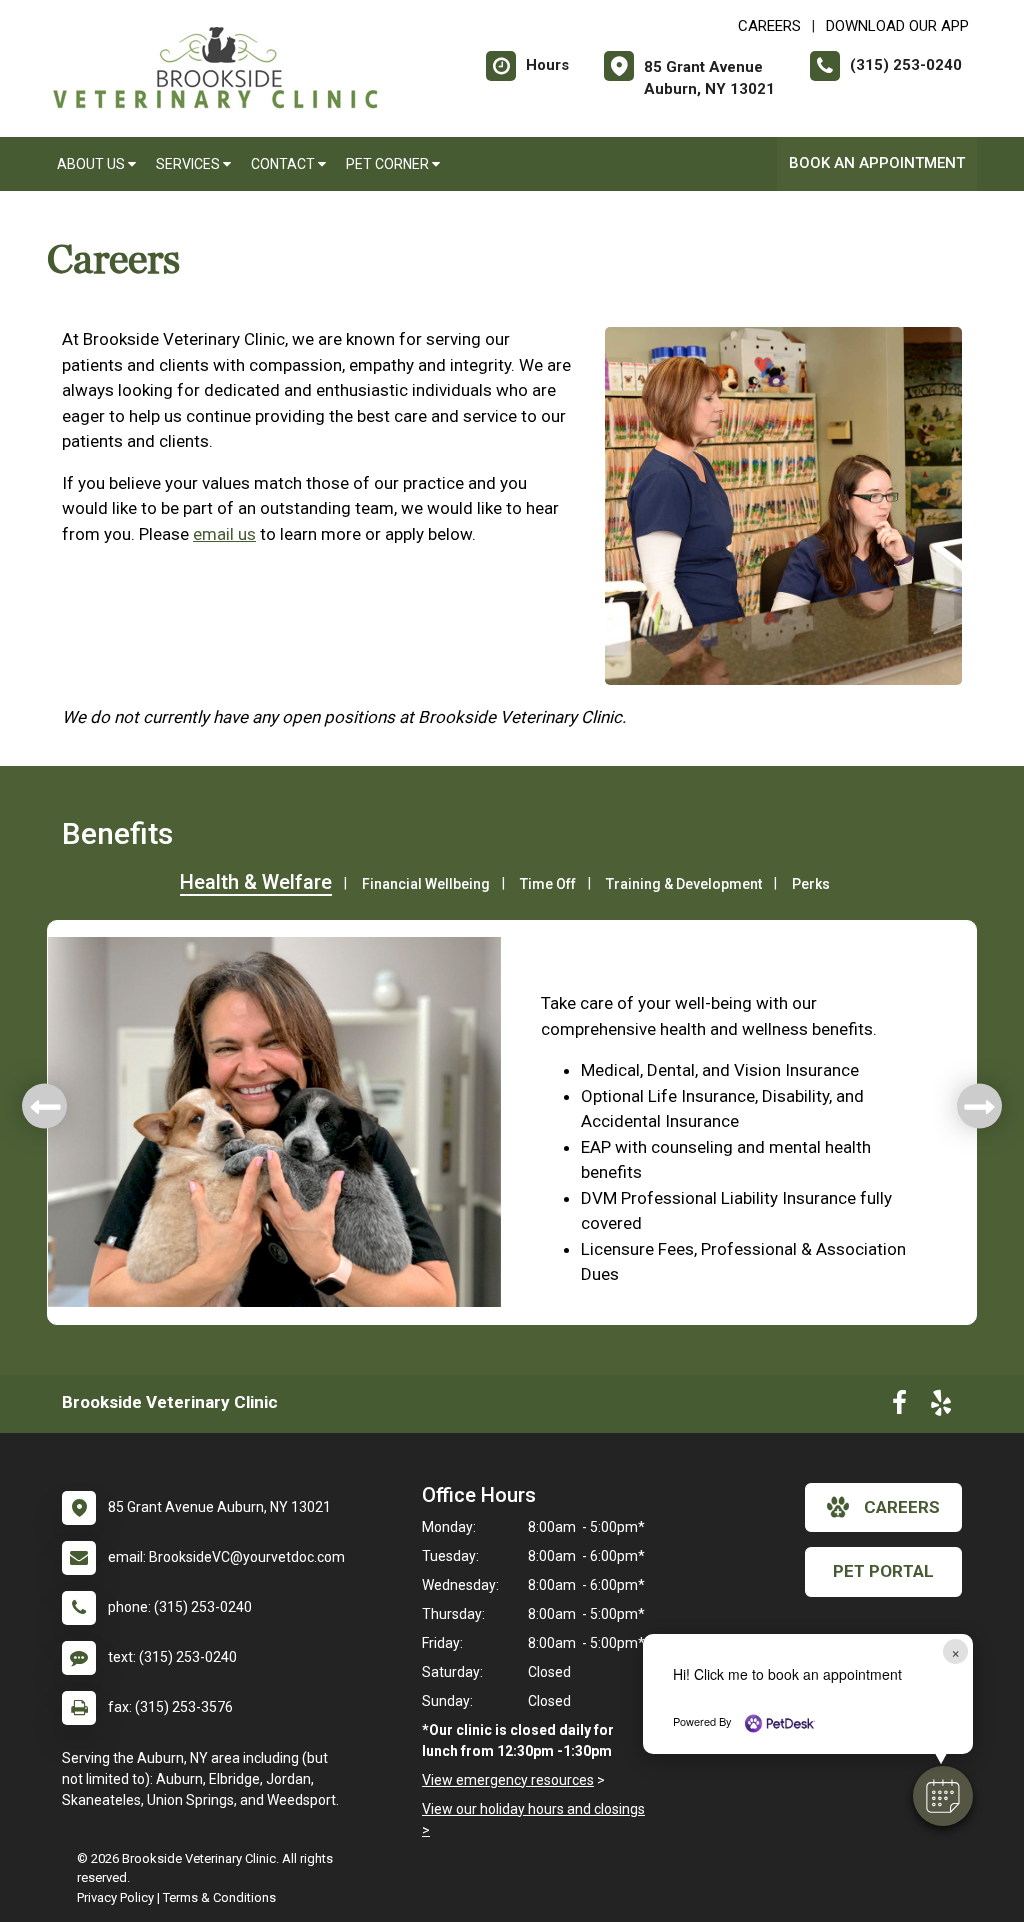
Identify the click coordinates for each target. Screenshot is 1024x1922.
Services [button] (189, 164)
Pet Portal (883, 1571)
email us (224, 534)
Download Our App (897, 26)
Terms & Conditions (219, 1897)
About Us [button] (92, 164)
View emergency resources (508, 1780)
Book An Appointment (877, 163)
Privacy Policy (115, 1897)
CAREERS (769, 26)
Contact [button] (284, 164)
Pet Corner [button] (389, 164)
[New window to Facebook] (899, 1407)
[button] (943, 1796)
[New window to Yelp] (941, 1407)
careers (902, 1507)
